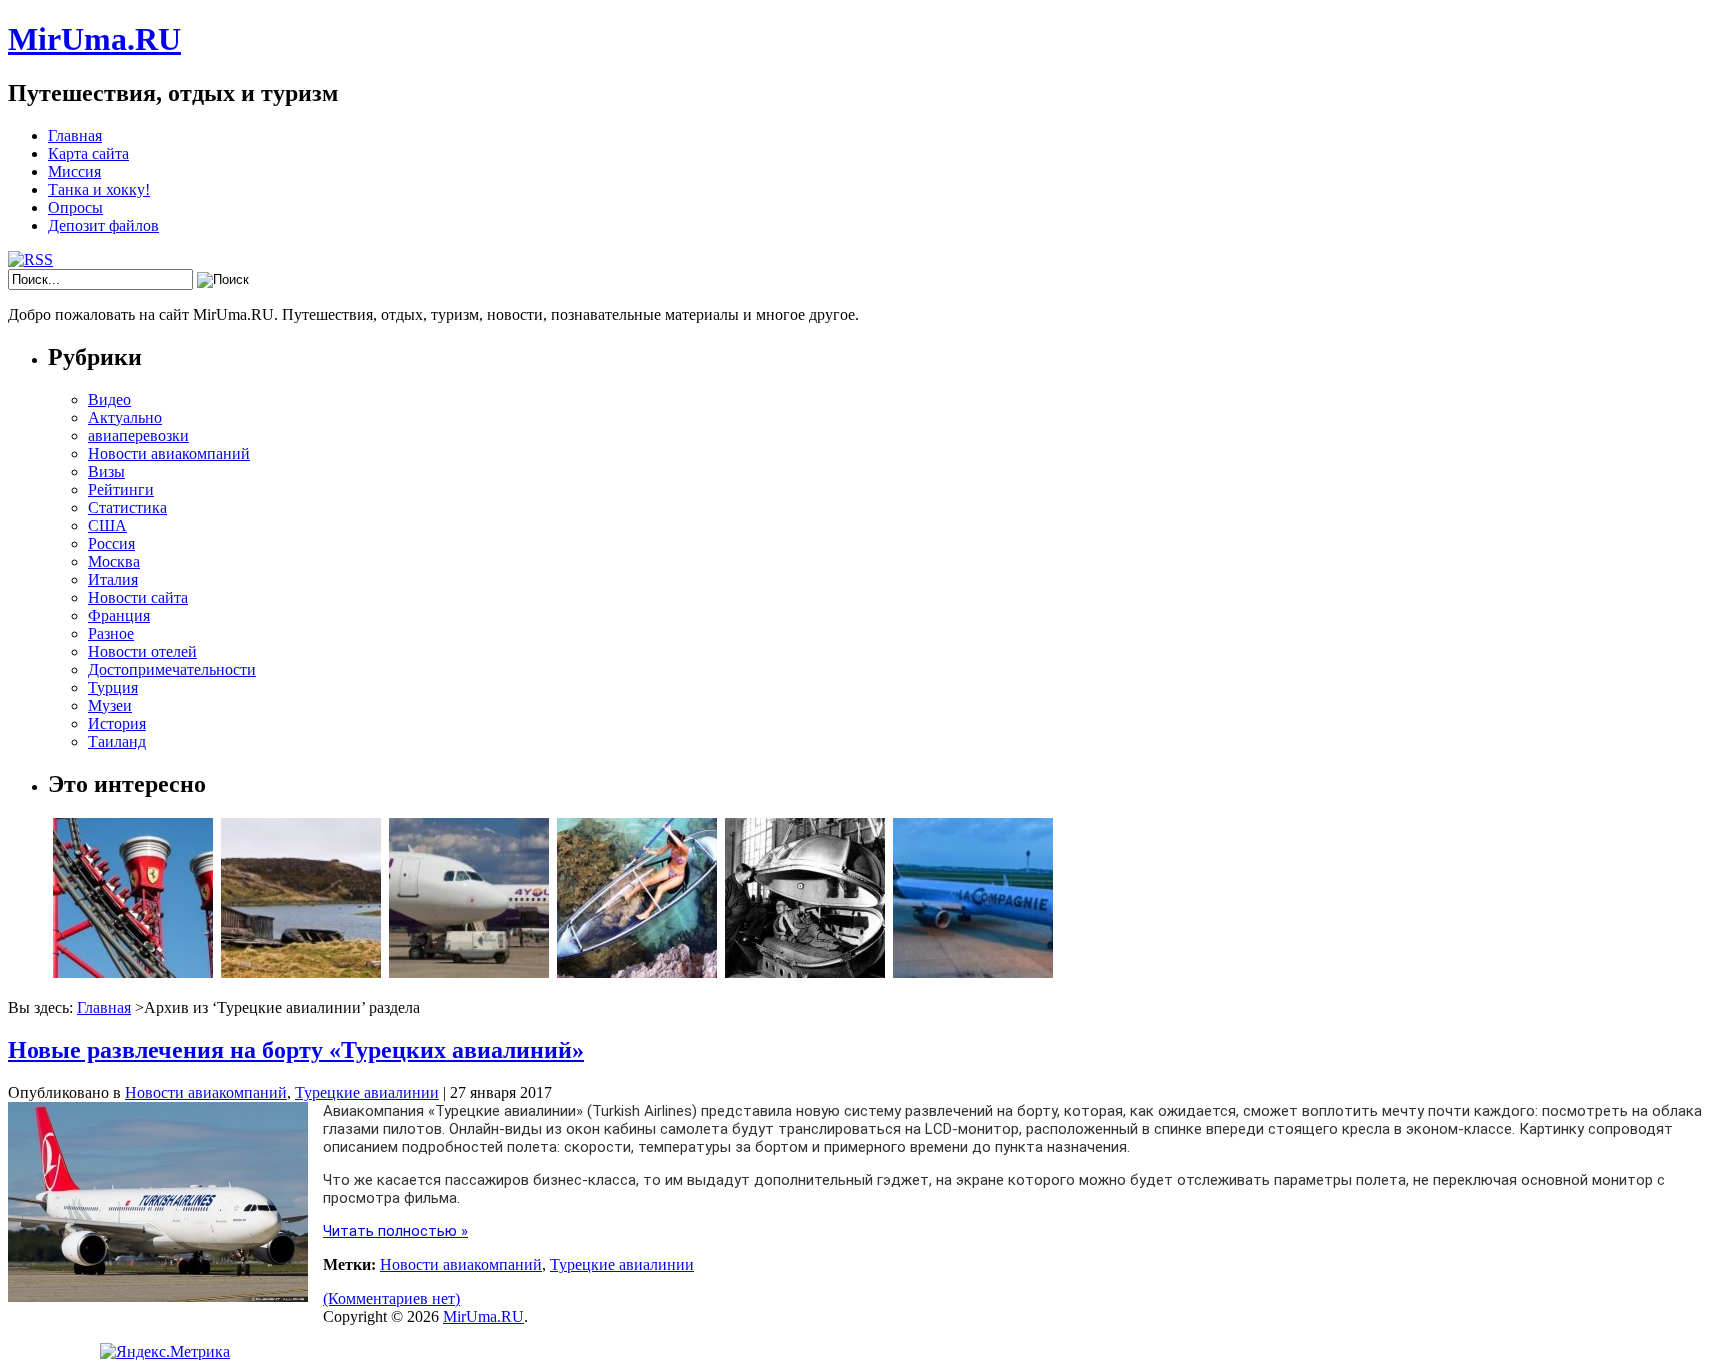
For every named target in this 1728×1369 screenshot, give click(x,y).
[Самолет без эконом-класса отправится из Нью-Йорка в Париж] (973, 972)
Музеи (110, 705)
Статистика (127, 507)
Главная (75, 135)
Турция (113, 687)
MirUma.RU (94, 39)
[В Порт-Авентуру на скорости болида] (133, 972)
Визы (106, 471)
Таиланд (117, 741)
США (107, 525)
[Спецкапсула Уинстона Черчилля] (805, 972)
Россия (111, 543)
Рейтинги (121, 489)
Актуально (125, 417)
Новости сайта (138, 597)
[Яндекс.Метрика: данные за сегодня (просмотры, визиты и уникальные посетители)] (165, 1352)
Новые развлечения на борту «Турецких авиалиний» (296, 1050)
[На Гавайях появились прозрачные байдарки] (637, 972)
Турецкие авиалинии (367, 1092)
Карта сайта (88, 153)
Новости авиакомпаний (169, 453)
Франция (119, 615)
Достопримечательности (172, 669)
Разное (111, 633)
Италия (113, 579)
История (117, 723)
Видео (109, 399)
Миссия (74, 171)
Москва (114, 561)
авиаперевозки (138, 435)
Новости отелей (142, 651)
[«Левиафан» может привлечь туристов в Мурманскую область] (301, 972)
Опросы (75, 207)
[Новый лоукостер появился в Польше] (469, 972)
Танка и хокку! (99, 189)
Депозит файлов (103, 225)
